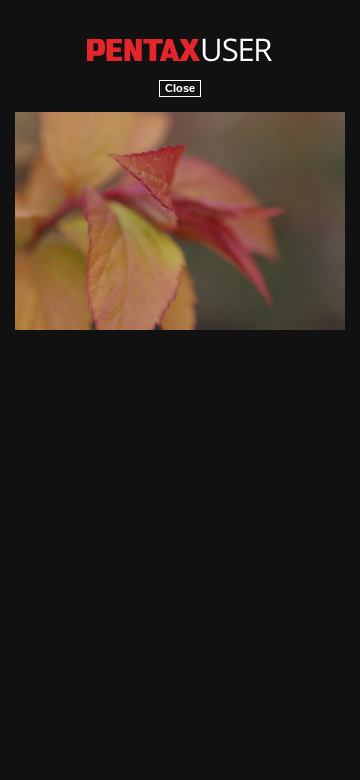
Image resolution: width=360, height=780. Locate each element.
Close (180, 88)
